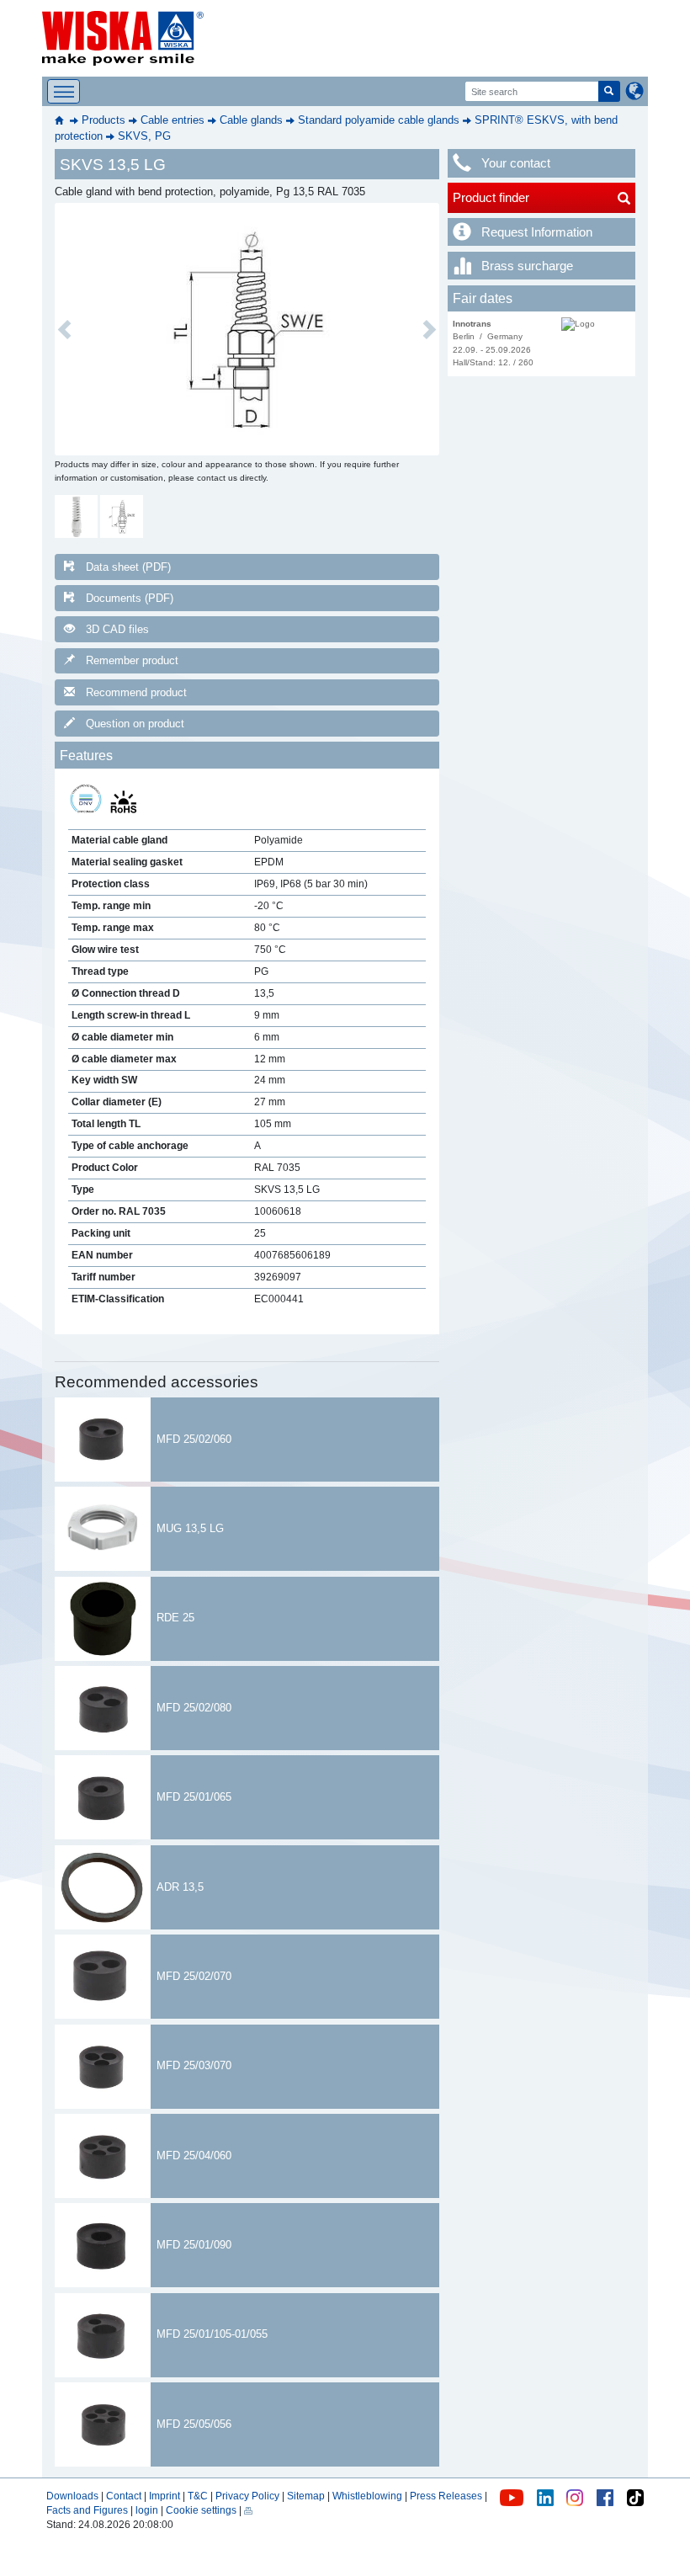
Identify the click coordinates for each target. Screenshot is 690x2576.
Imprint (165, 2496)
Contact (124, 2496)
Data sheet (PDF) (128, 567)
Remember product (132, 660)
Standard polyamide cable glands (379, 120)
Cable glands (251, 120)
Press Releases (446, 2496)
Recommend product (136, 692)
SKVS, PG (144, 136)
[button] (64, 329)
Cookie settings (201, 2510)
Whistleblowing (369, 2496)
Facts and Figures (87, 2510)
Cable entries (172, 120)
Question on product (135, 724)
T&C (198, 2496)
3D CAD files (117, 629)
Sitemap (306, 2496)
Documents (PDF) (130, 598)
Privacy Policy (247, 2496)
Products (103, 120)
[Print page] (248, 2510)
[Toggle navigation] (64, 91)
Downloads (72, 2496)
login (147, 2510)
